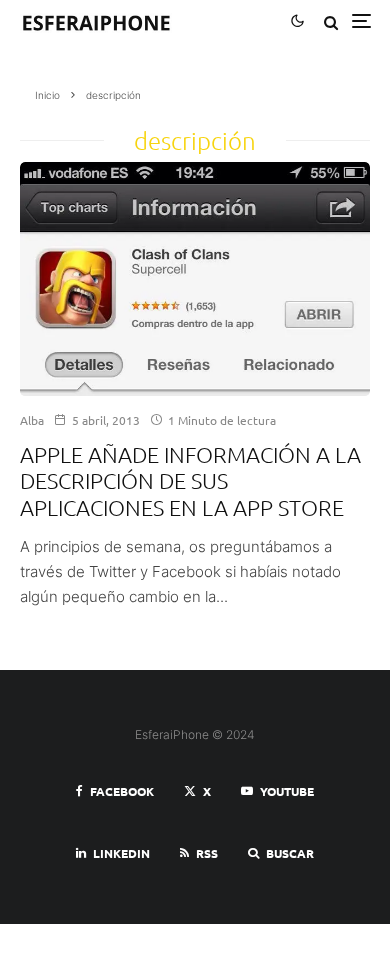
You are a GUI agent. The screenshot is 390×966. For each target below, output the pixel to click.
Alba (32, 420)
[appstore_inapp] (195, 279)
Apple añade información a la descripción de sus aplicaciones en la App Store (190, 480)
